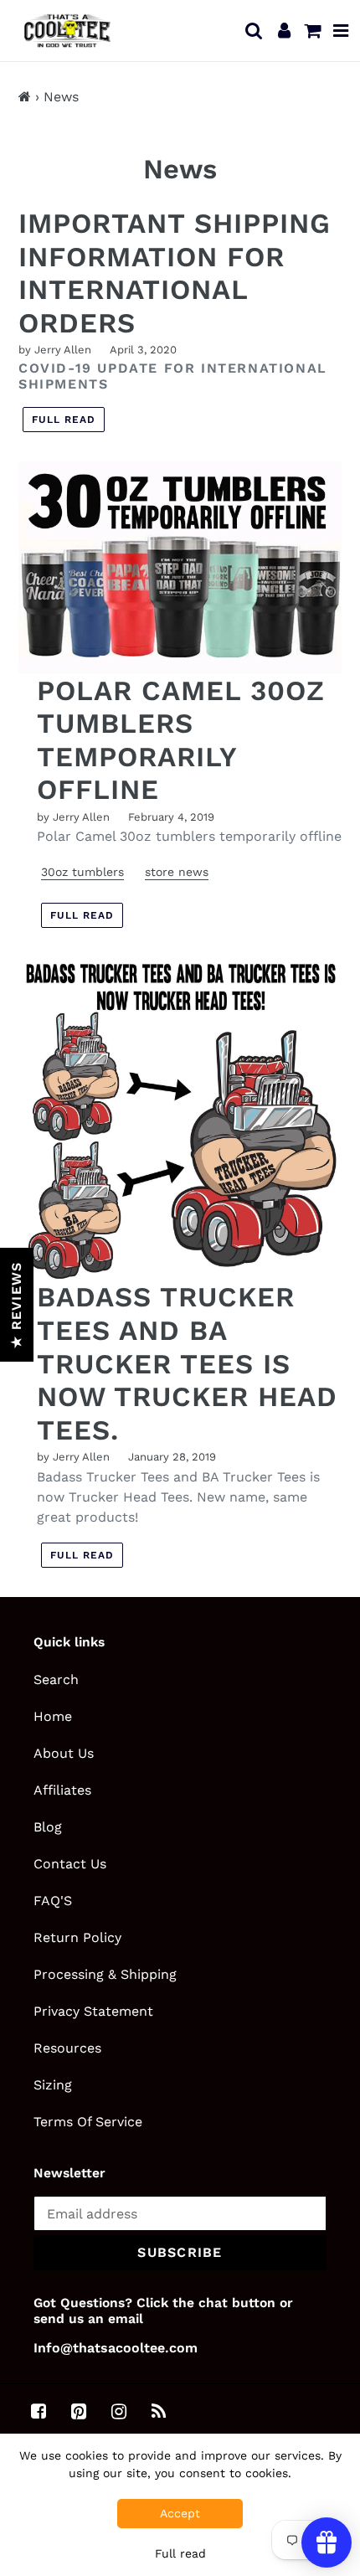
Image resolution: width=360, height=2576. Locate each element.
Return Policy (77, 1937)
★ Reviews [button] (16, 1305)
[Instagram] (119, 2412)
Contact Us (70, 1864)
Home (53, 1716)
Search (56, 1680)
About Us (64, 1753)
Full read (64, 420)
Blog (48, 1827)
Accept (180, 2513)
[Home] (25, 97)
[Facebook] (39, 2412)
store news (177, 872)
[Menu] (341, 30)
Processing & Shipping (105, 1974)
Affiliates (62, 1790)
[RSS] (159, 2412)
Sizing (53, 2085)
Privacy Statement (93, 2011)
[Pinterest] (79, 2412)
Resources (67, 2048)
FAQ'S (53, 1901)
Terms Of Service (88, 2122)
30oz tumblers (82, 872)
